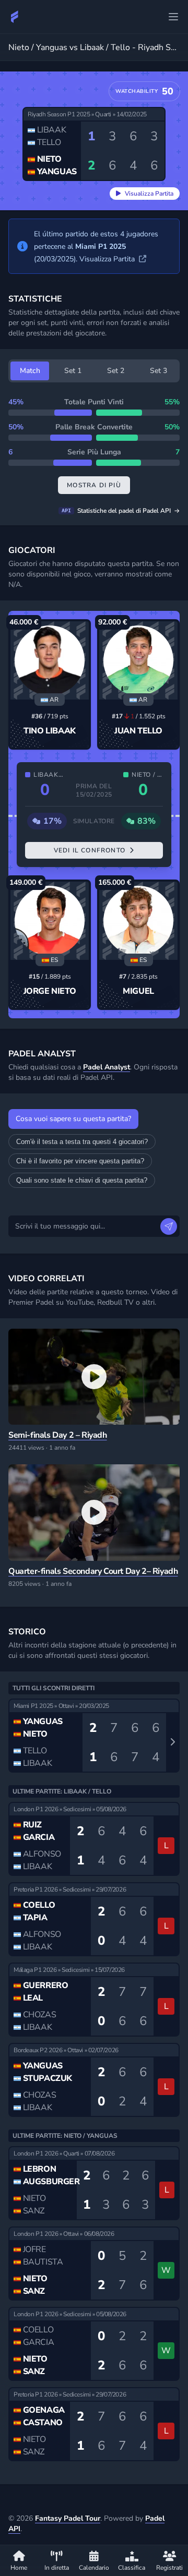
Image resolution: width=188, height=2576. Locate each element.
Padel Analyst (107, 1067)
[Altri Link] (173, 17)
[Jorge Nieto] (50, 921)
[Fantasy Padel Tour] (15, 17)
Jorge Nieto (50, 991)
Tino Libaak (50, 731)
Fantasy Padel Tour (68, 2518)
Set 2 (116, 371)
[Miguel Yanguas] (138, 921)
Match (30, 371)
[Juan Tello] (138, 660)
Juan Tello (138, 731)
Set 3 (158, 371)
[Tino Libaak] (50, 660)
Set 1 (73, 371)
